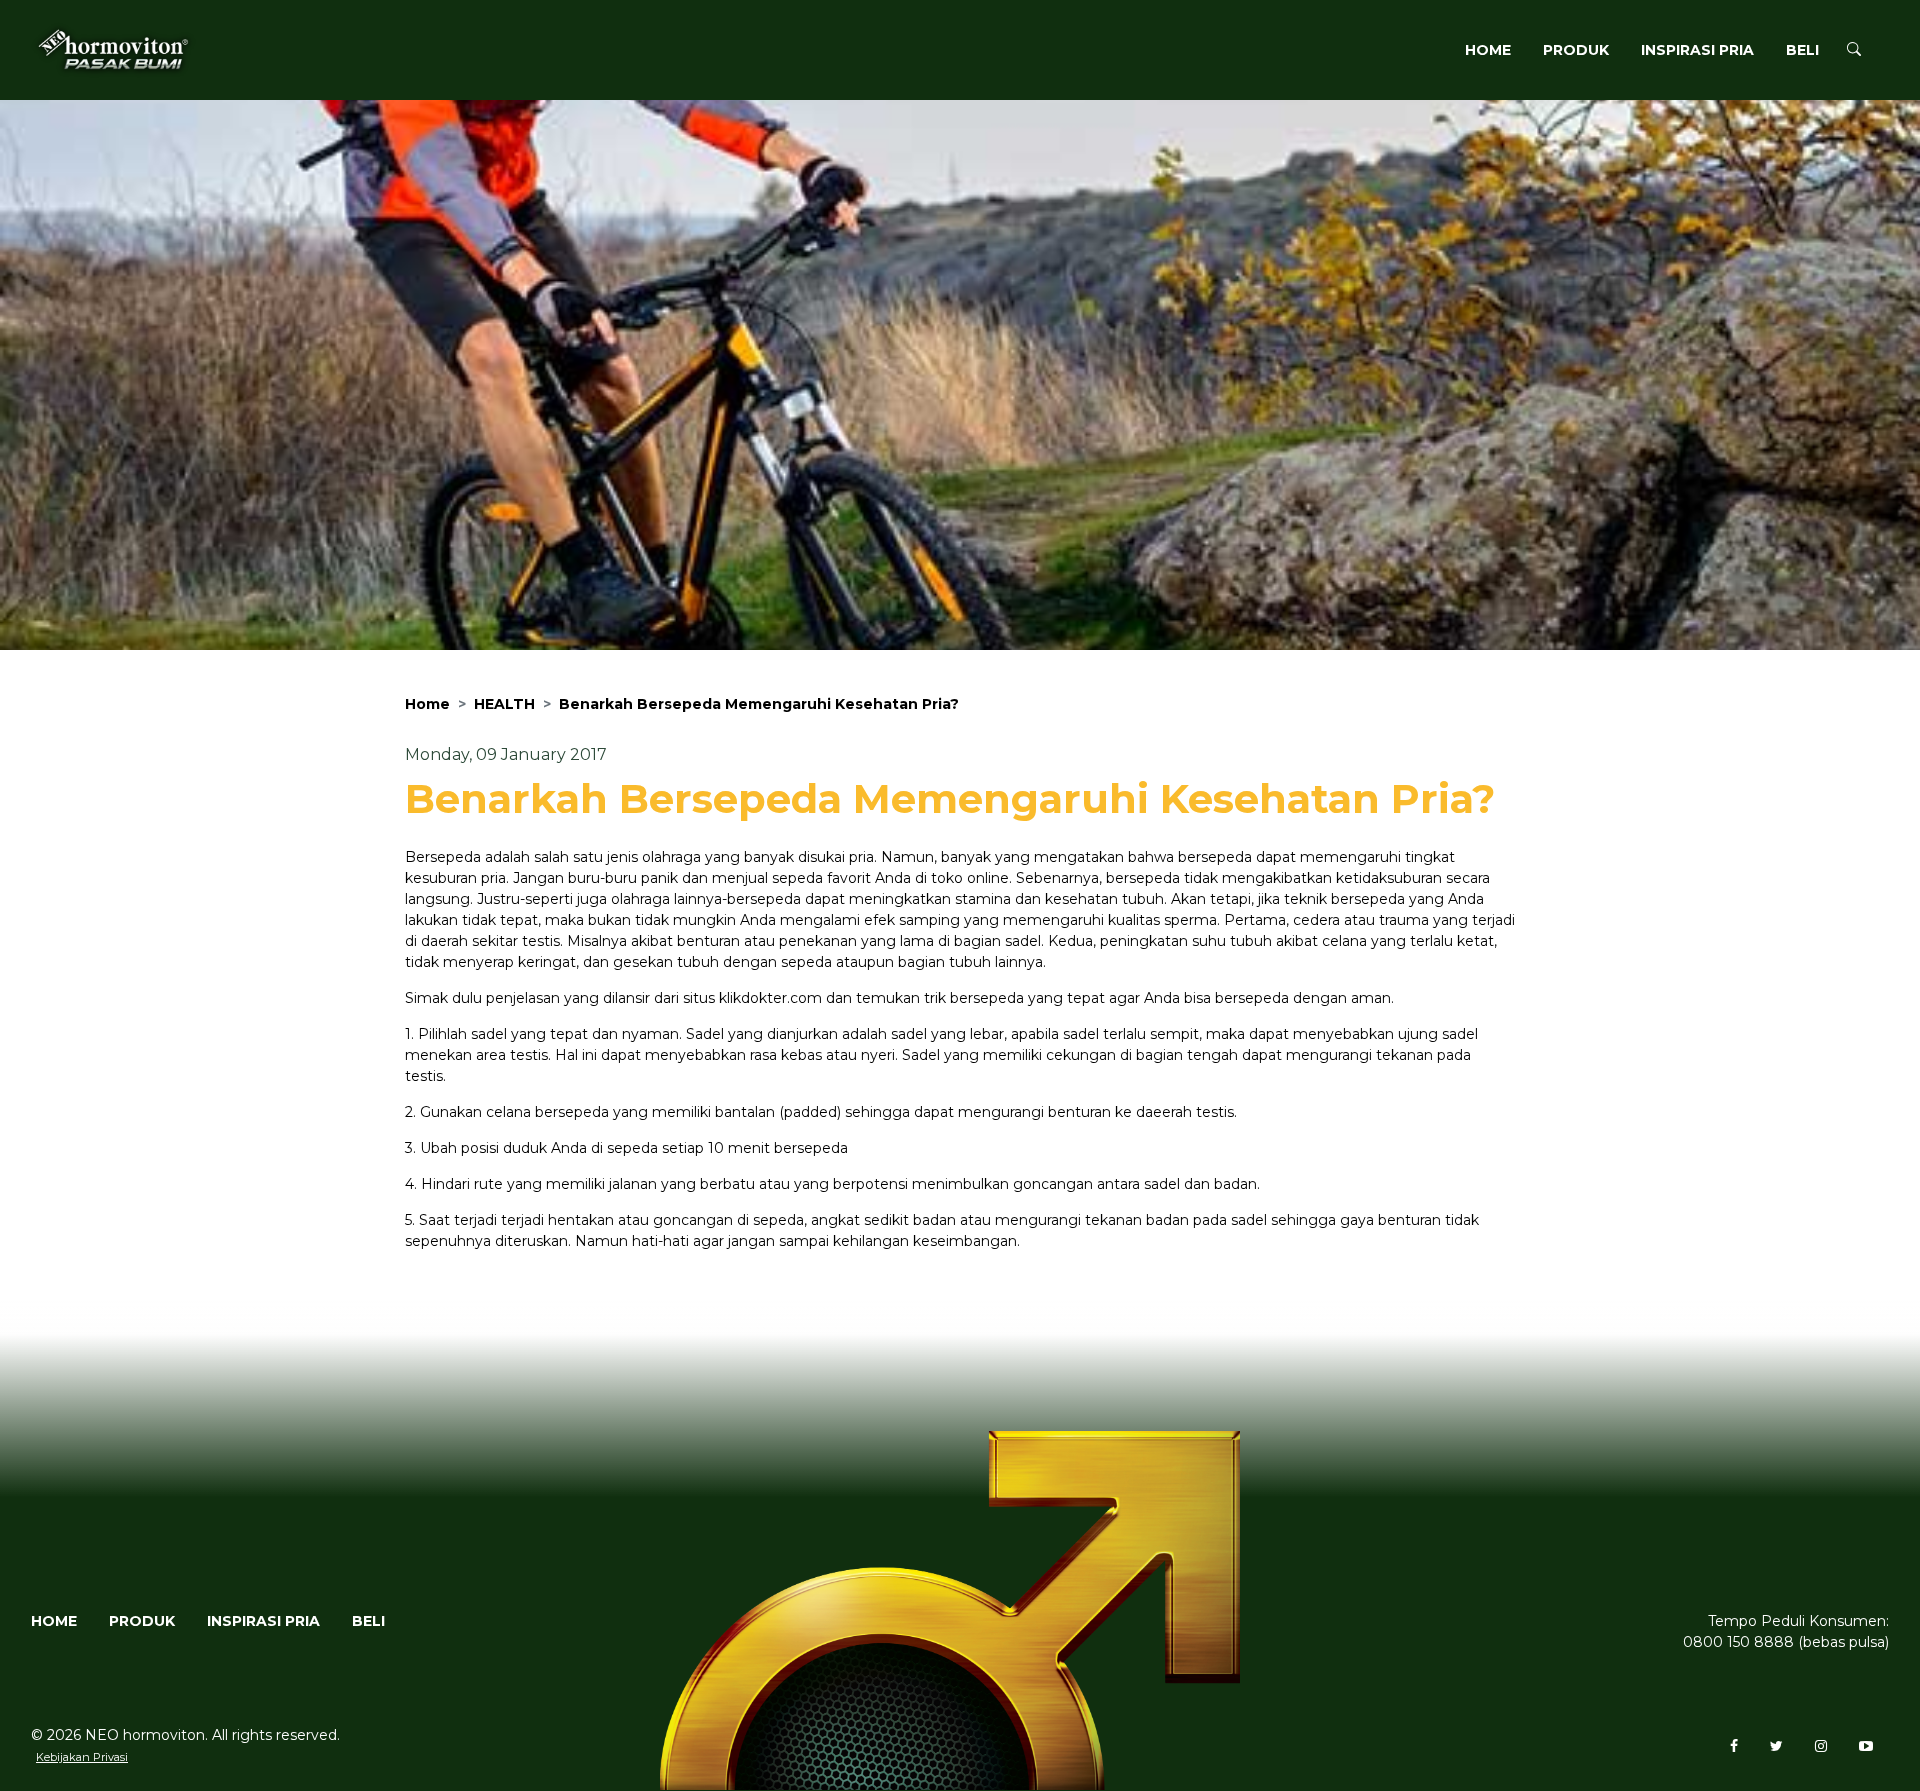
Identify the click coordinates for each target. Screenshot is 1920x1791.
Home (427, 704)
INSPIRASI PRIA (1697, 50)
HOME (1488, 50)
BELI (1802, 50)
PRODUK (1576, 50)
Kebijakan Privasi (82, 1757)
